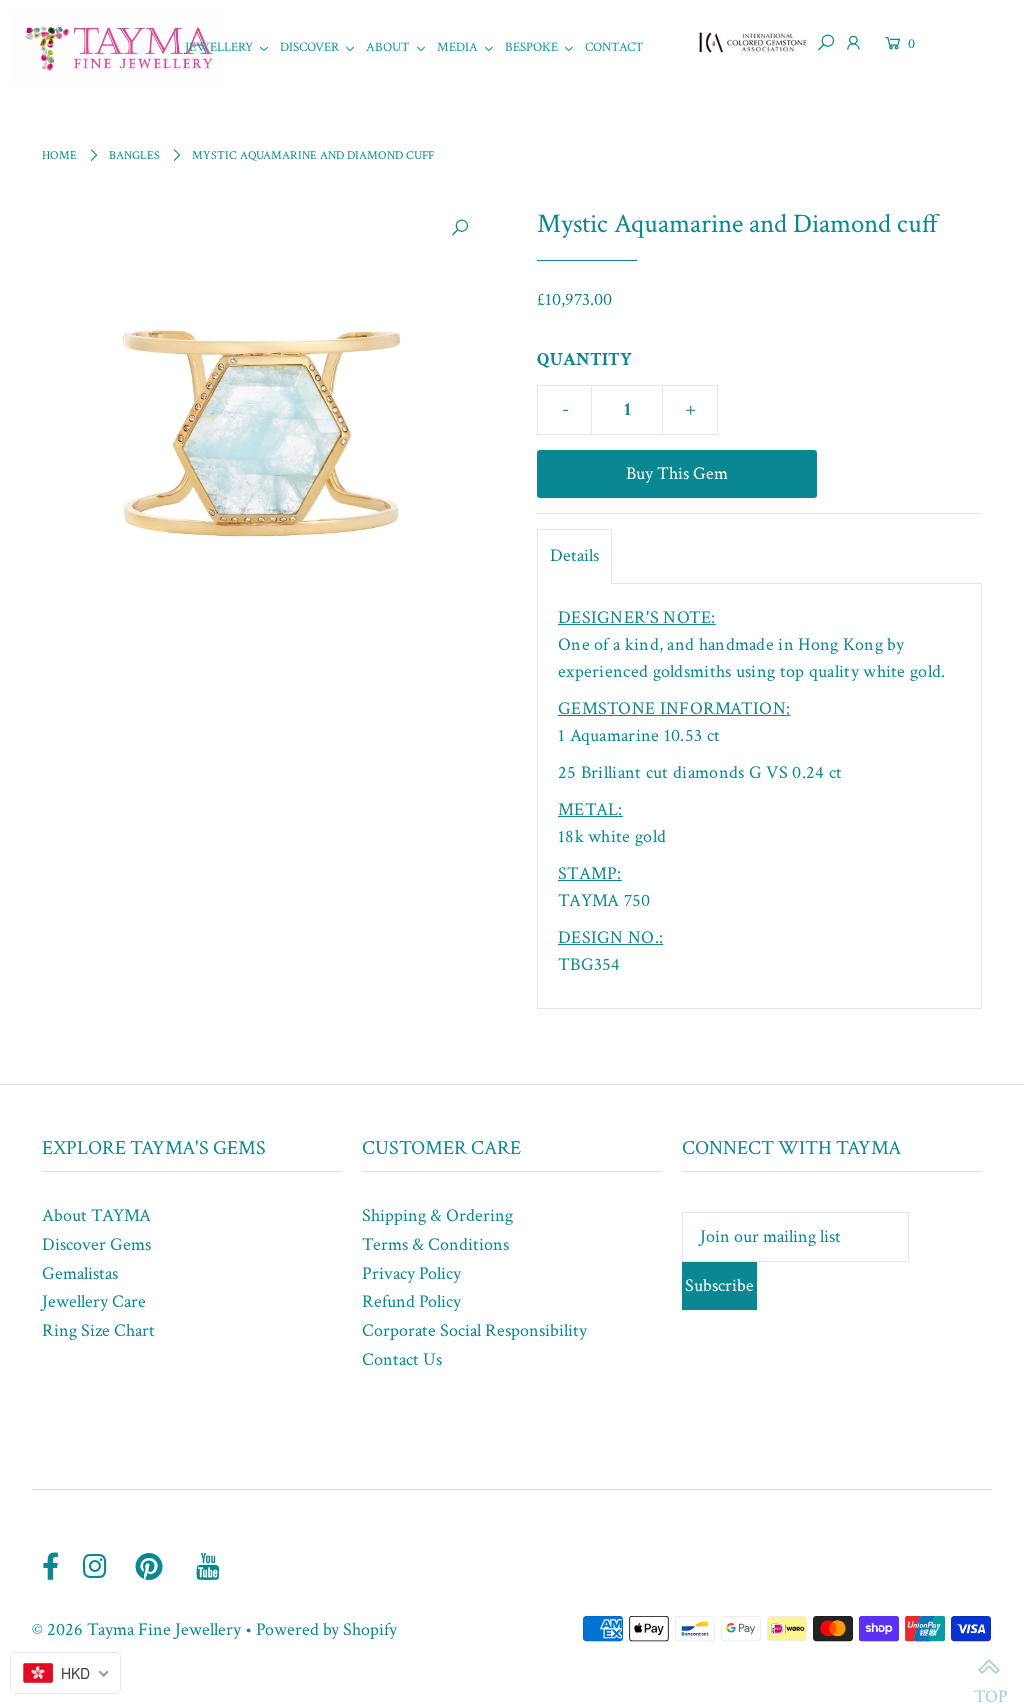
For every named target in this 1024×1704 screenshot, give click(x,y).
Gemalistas (80, 1273)
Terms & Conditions (435, 1244)
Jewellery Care (94, 1301)
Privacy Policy (411, 1273)
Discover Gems (96, 1244)
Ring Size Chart (98, 1330)
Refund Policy (411, 1301)
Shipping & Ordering (437, 1215)
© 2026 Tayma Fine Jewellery (136, 1629)
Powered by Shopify (326, 1629)
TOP (989, 1669)
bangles (134, 155)
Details (574, 555)
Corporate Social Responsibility (474, 1330)
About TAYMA (96, 1215)
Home (59, 155)
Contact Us (402, 1359)
